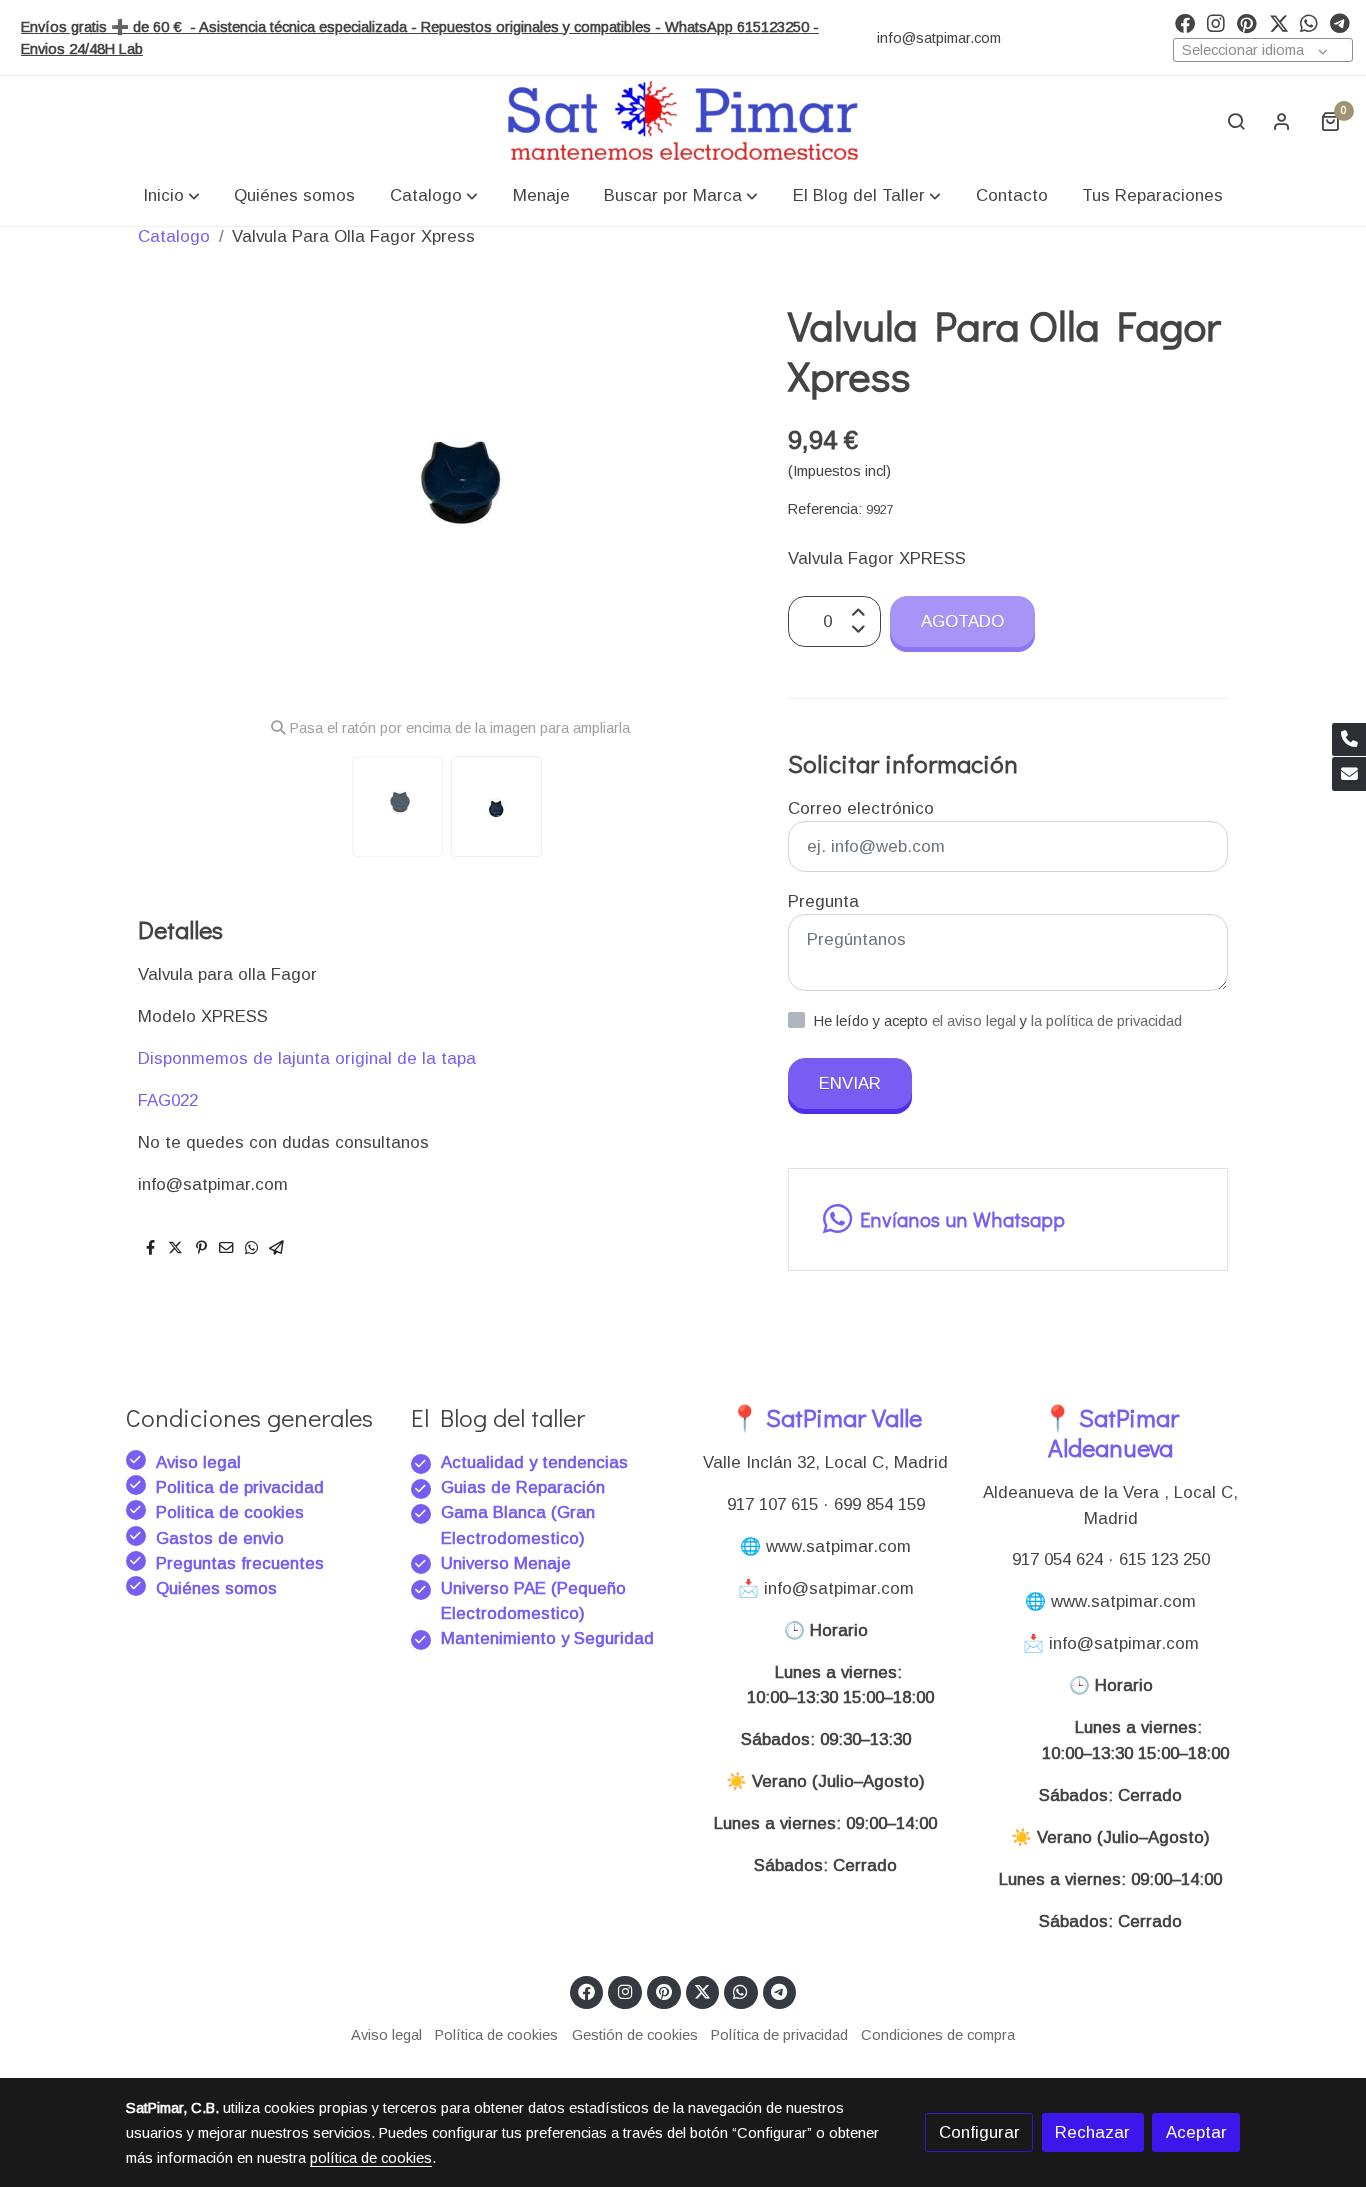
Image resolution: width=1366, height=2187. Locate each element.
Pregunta (823, 901)
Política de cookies (496, 2035)
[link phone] (1349, 740)
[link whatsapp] (1309, 22)
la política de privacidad (1106, 1021)
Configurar (979, 2132)
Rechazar (1092, 2132)
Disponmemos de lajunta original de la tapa (307, 1058)
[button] (171, 195)
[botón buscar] (1236, 121)
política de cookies (371, 2158)
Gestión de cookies (635, 2035)
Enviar (850, 1083)
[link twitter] (1279, 22)
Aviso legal (198, 1462)
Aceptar (1196, 2132)
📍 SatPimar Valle (825, 1417)
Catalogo (174, 236)
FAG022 (168, 1100)
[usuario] (1282, 121)
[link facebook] (1185, 22)
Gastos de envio (220, 1538)
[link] (683, 120)
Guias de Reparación (525, 1487)
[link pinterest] (1247, 22)
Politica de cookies (230, 1512)
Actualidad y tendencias (534, 1462)
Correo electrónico (861, 808)
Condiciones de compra (938, 2035)
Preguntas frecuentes (240, 1563)
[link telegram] (1340, 22)
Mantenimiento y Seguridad (547, 1638)
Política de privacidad (779, 2035)
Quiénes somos (216, 1588)
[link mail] (1349, 774)
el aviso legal (976, 1021)
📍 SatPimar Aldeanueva (1110, 1432)
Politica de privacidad (240, 1487)
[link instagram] (1216, 22)
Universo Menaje (506, 1563)
